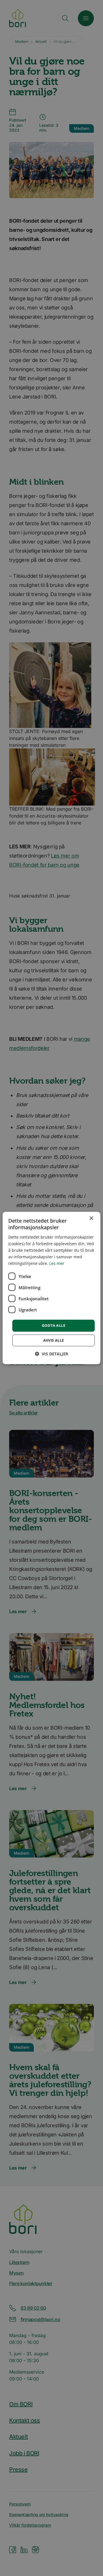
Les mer (57, 1263)
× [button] (91, 1218)
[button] (51, 1354)
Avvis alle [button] (54, 1340)
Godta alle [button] (54, 1325)
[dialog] (51, 1288)
